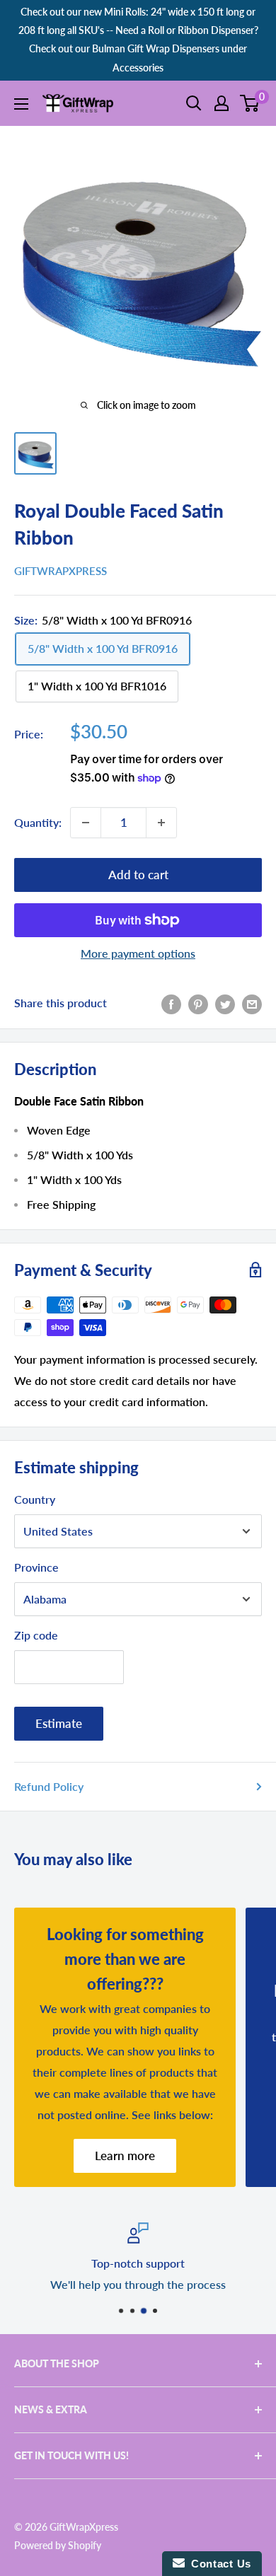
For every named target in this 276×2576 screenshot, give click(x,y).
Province (36, 1567)
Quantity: (38, 822)
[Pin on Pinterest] (198, 1003)
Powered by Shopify (58, 2545)
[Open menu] (21, 104)
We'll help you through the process (138, 2284)
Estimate (59, 1723)
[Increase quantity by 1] (161, 823)
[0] (250, 103)
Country (35, 1499)
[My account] (222, 103)
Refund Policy (49, 1786)
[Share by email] (252, 1003)
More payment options (138, 953)
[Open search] (194, 103)
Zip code (36, 1635)
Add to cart (138, 875)
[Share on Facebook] (171, 1003)
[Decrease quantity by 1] (86, 823)
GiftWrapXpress (61, 571)
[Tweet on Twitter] (225, 1003)
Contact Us (218, 2564)
